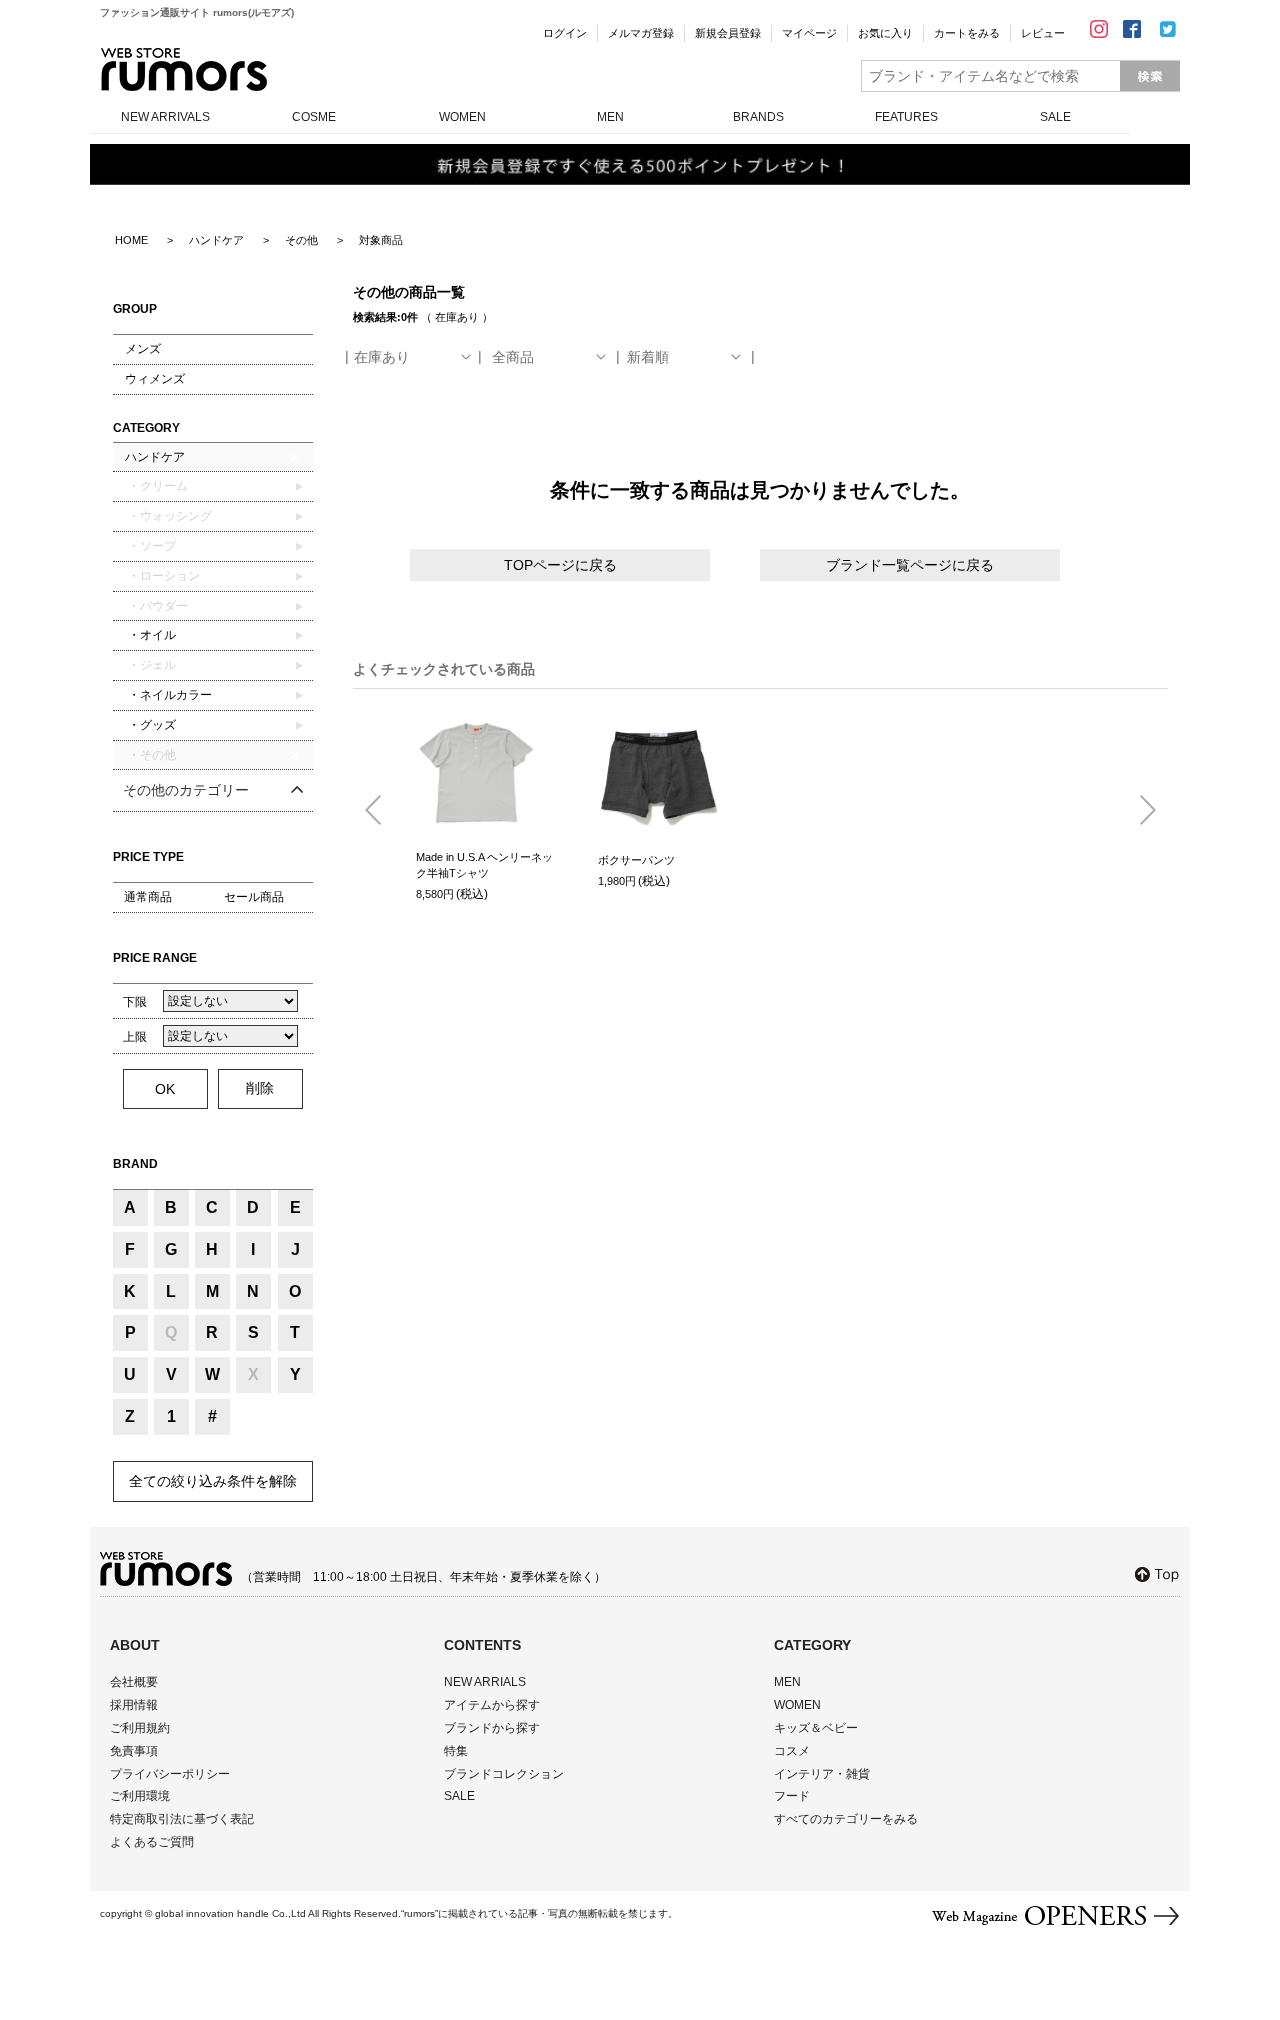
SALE (1055, 117)
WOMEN (462, 117)
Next (1140, 811)
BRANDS (758, 117)
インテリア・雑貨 (822, 1774)
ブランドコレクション (504, 1774)
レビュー (1043, 33)
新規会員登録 (728, 33)
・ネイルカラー (168, 695)
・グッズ (150, 725)
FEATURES (906, 117)
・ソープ (150, 546)
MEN (610, 117)
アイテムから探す (492, 1705)
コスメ (792, 1751)
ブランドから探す (492, 1728)
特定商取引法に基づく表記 (182, 1819)
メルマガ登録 (641, 33)
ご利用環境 (140, 1796)
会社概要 (134, 1682)
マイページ (809, 33)
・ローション (162, 576)
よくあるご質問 (152, 1842)
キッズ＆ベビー (816, 1728)
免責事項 (134, 1751)
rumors (184, 69)
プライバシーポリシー (170, 1774)
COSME (314, 117)
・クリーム (156, 486)
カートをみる (967, 33)
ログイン (565, 33)
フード (792, 1796)
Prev (381, 811)
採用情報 (134, 1705)
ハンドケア (155, 457)
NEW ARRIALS (485, 1682)
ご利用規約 (140, 1728)
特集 (456, 1751)
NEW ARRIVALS (165, 117)
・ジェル (150, 665)
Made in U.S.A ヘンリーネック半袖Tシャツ (484, 865)
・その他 (150, 755)
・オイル (150, 635)
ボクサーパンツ (636, 860)
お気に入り (885, 33)
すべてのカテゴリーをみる (846, 1819)
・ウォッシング (168, 516)
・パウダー (156, 606)
